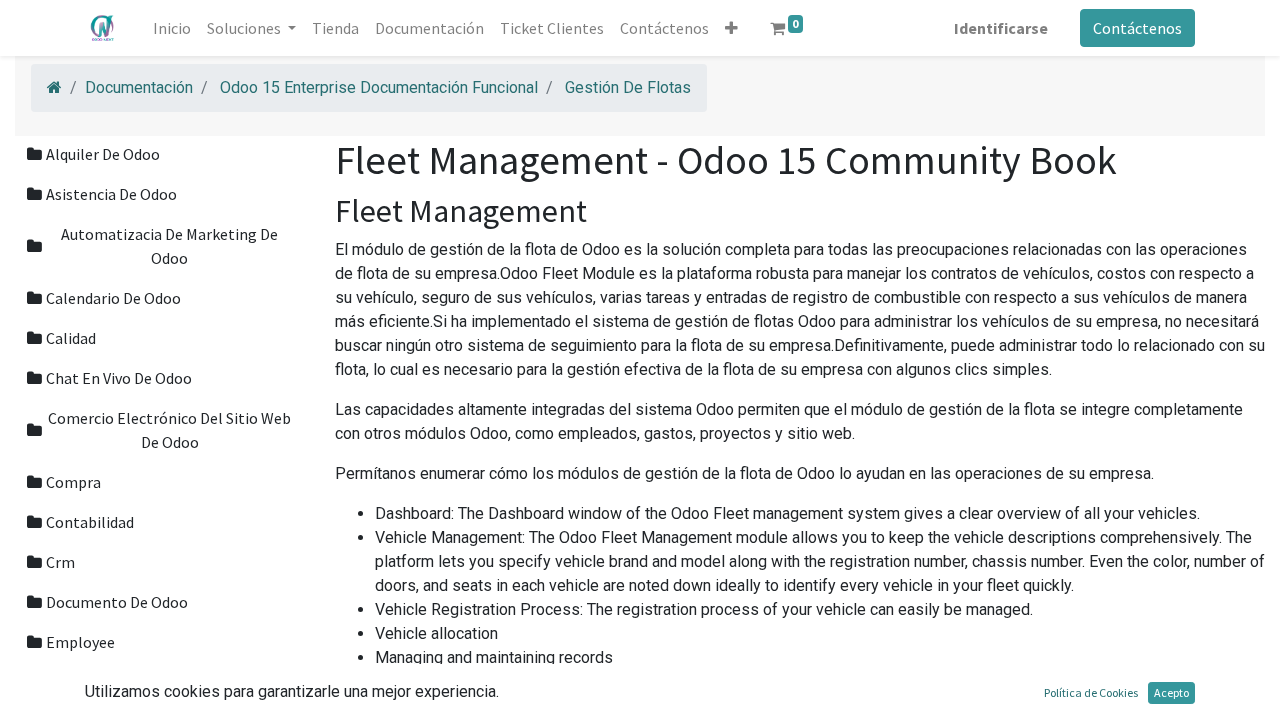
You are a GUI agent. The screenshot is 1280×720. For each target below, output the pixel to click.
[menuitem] (172, 28)
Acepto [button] (1171, 692)
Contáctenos (1137, 28)
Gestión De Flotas (628, 87)
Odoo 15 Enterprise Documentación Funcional (379, 87)
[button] (731, 28)
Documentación (139, 87)
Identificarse (1001, 28)
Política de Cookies (1091, 692)
